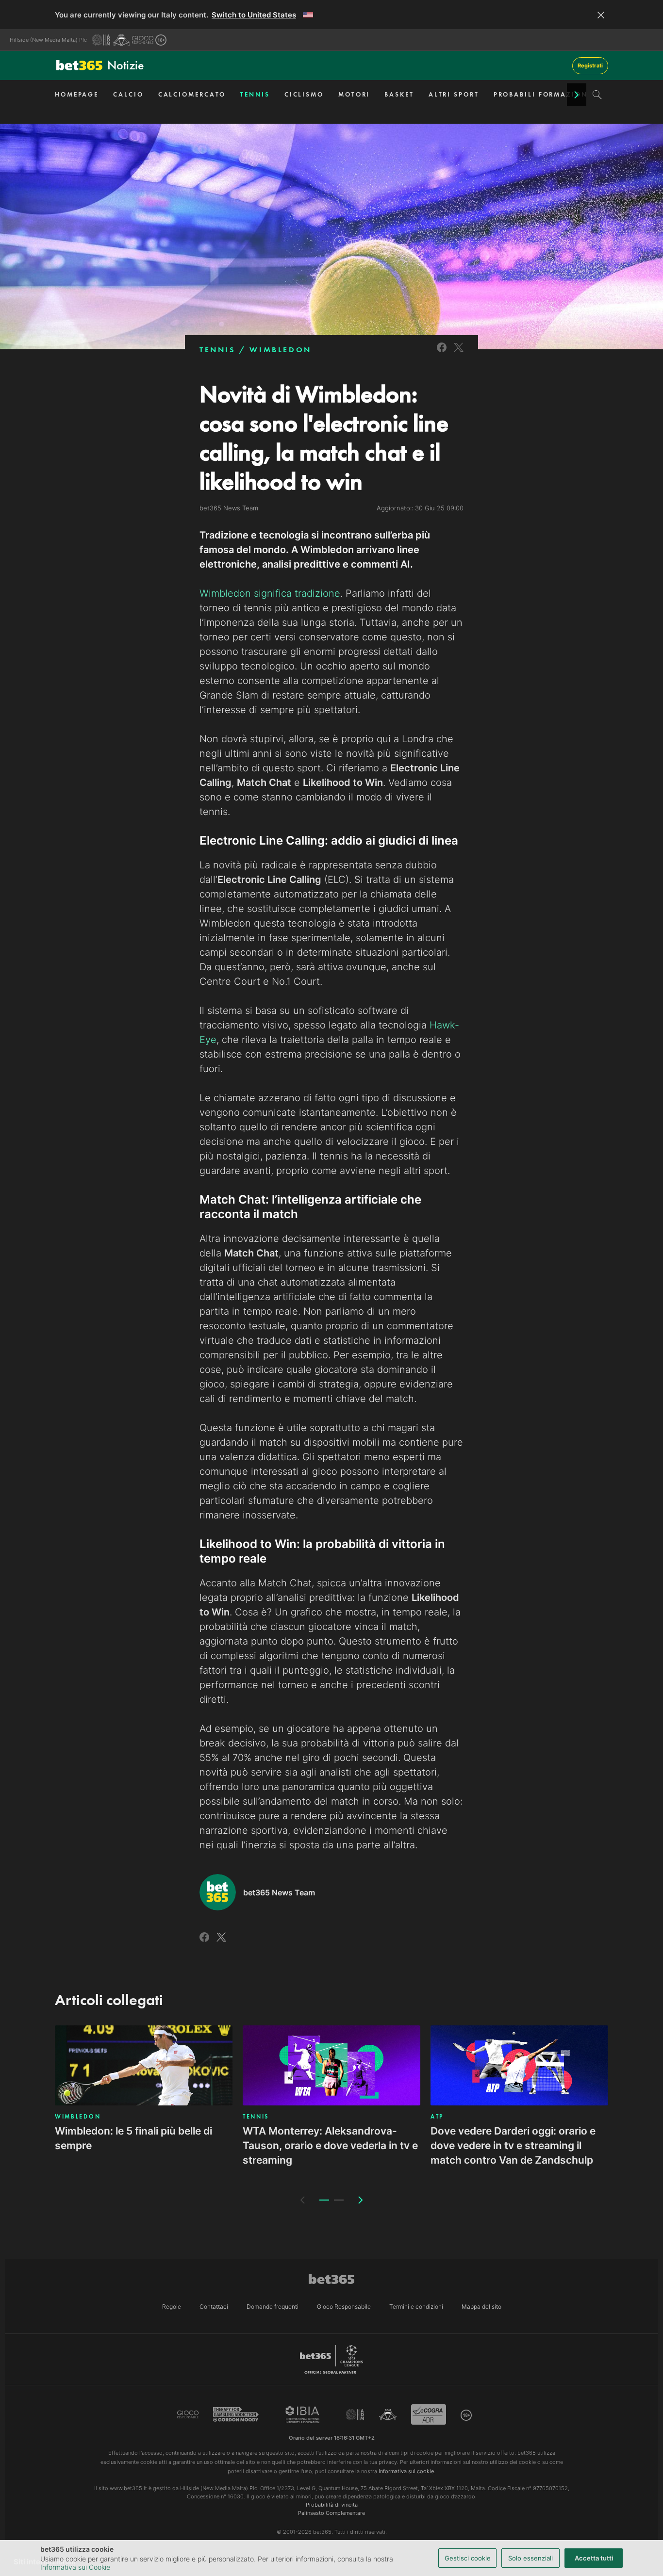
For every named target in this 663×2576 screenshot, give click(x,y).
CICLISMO (304, 94)
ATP (437, 2117)
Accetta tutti (594, 2558)
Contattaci (214, 2307)
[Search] (597, 95)
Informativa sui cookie (406, 2471)
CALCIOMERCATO (192, 94)
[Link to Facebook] (442, 353)
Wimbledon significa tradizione (270, 593)
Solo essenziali (530, 2558)
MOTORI (354, 94)
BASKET (399, 94)
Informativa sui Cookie (75, 2567)
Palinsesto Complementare (331, 2513)
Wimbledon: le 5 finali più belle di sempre (133, 2138)
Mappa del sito (481, 2307)
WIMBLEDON (280, 350)
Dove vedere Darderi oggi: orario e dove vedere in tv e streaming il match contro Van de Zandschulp (513, 2145)
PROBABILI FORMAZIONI (542, 94)
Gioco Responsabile (344, 2307)
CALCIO (128, 94)
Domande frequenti (273, 2307)
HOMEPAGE (77, 94)
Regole (172, 2307)
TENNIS (255, 94)
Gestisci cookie (468, 2558)
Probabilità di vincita (332, 2505)
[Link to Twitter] (459, 353)
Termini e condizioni (416, 2307)
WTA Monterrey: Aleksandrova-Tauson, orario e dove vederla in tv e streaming (330, 2145)
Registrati (590, 65)
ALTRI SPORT (454, 94)
